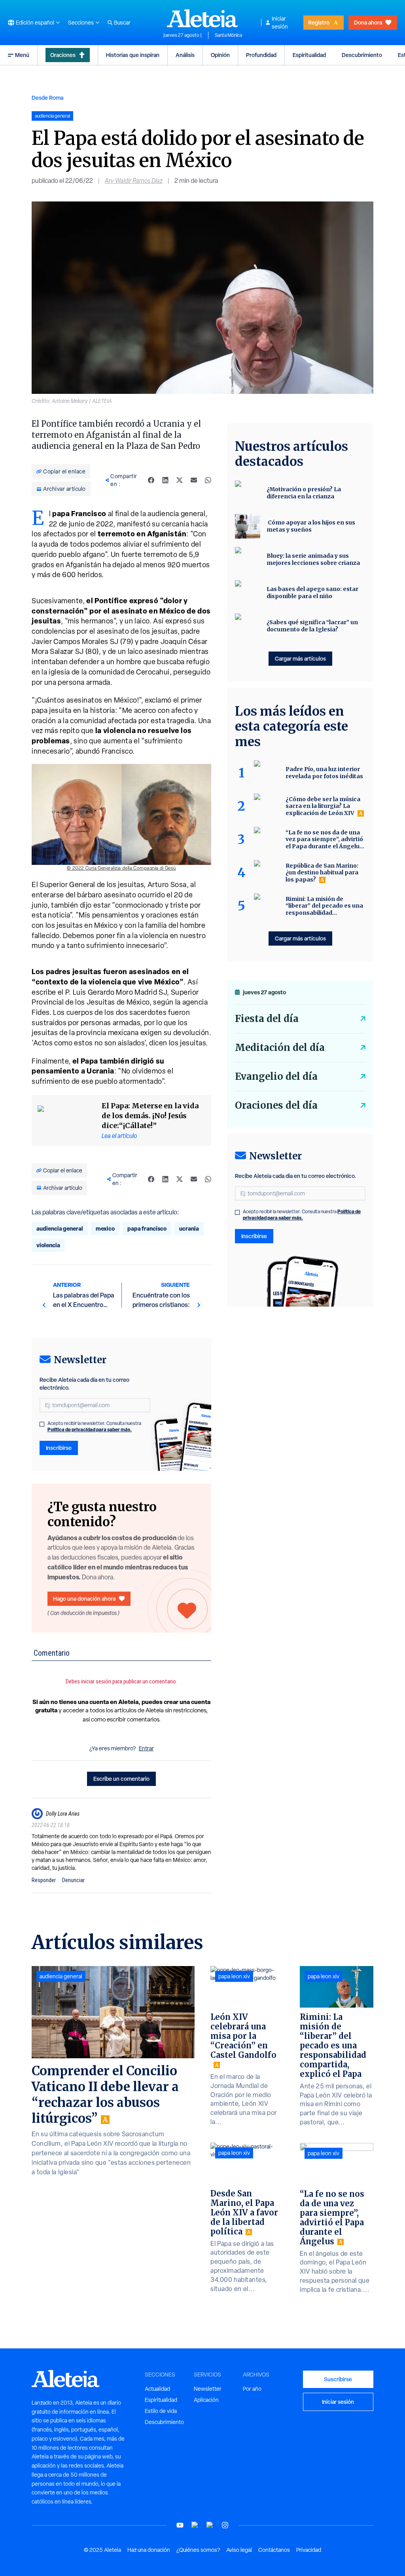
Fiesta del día (267, 1019)
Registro (319, 22)
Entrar (146, 1748)
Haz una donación (149, 2550)
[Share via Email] (194, 480)
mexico (105, 1228)
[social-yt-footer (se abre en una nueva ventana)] (180, 2525)
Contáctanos (274, 2550)
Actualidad (157, 2389)
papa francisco (147, 1228)
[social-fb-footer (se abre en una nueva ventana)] (195, 2525)
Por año (252, 2389)
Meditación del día (280, 1048)
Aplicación (206, 2400)
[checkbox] (42, 1424)
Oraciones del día (276, 1105)
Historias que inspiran (133, 55)
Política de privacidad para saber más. (90, 1430)
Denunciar (73, 1880)
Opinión (220, 55)
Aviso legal (239, 2550)
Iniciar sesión (280, 23)
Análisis (185, 55)
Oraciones (63, 55)
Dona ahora (368, 22)
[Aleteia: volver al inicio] (202, 18)
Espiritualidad (309, 55)
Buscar (122, 23)
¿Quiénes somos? (198, 2550)
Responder (44, 1880)
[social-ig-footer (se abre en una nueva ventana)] (225, 2525)
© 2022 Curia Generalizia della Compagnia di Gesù (121, 868)
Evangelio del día (276, 1076)
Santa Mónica (228, 35)
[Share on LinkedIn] (165, 480)
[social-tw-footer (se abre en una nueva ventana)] (210, 2525)
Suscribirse (338, 2379)
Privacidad (309, 2550)
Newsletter (208, 2389)
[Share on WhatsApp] (208, 480)
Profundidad (261, 55)
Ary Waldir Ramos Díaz (134, 181)
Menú (22, 55)
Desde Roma (47, 98)
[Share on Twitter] (180, 480)
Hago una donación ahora (84, 1599)
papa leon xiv (234, 1976)
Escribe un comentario (121, 1779)
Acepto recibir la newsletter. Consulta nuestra (94, 1427)
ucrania (189, 1228)
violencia (48, 1245)
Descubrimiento (362, 55)
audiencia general (60, 1228)
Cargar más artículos (300, 658)
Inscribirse (59, 1448)
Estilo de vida (161, 2411)
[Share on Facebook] (151, 480)
